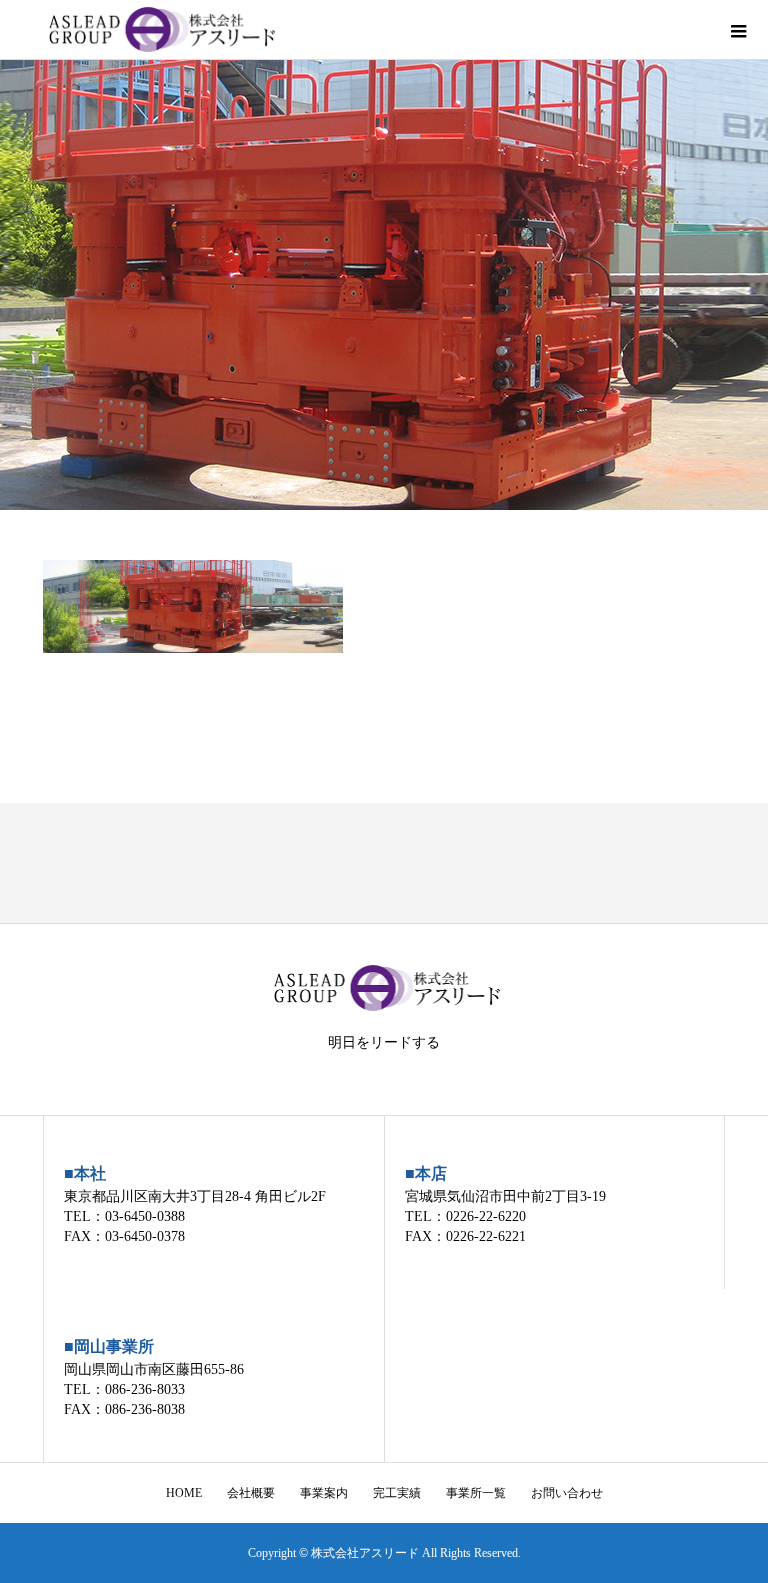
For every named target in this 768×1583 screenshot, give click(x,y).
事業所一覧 (476, 1493)
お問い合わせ (567, 1493)
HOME (184, 1493)
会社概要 (251, 1493)
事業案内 (324, 1493)
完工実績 (397, 1493)
